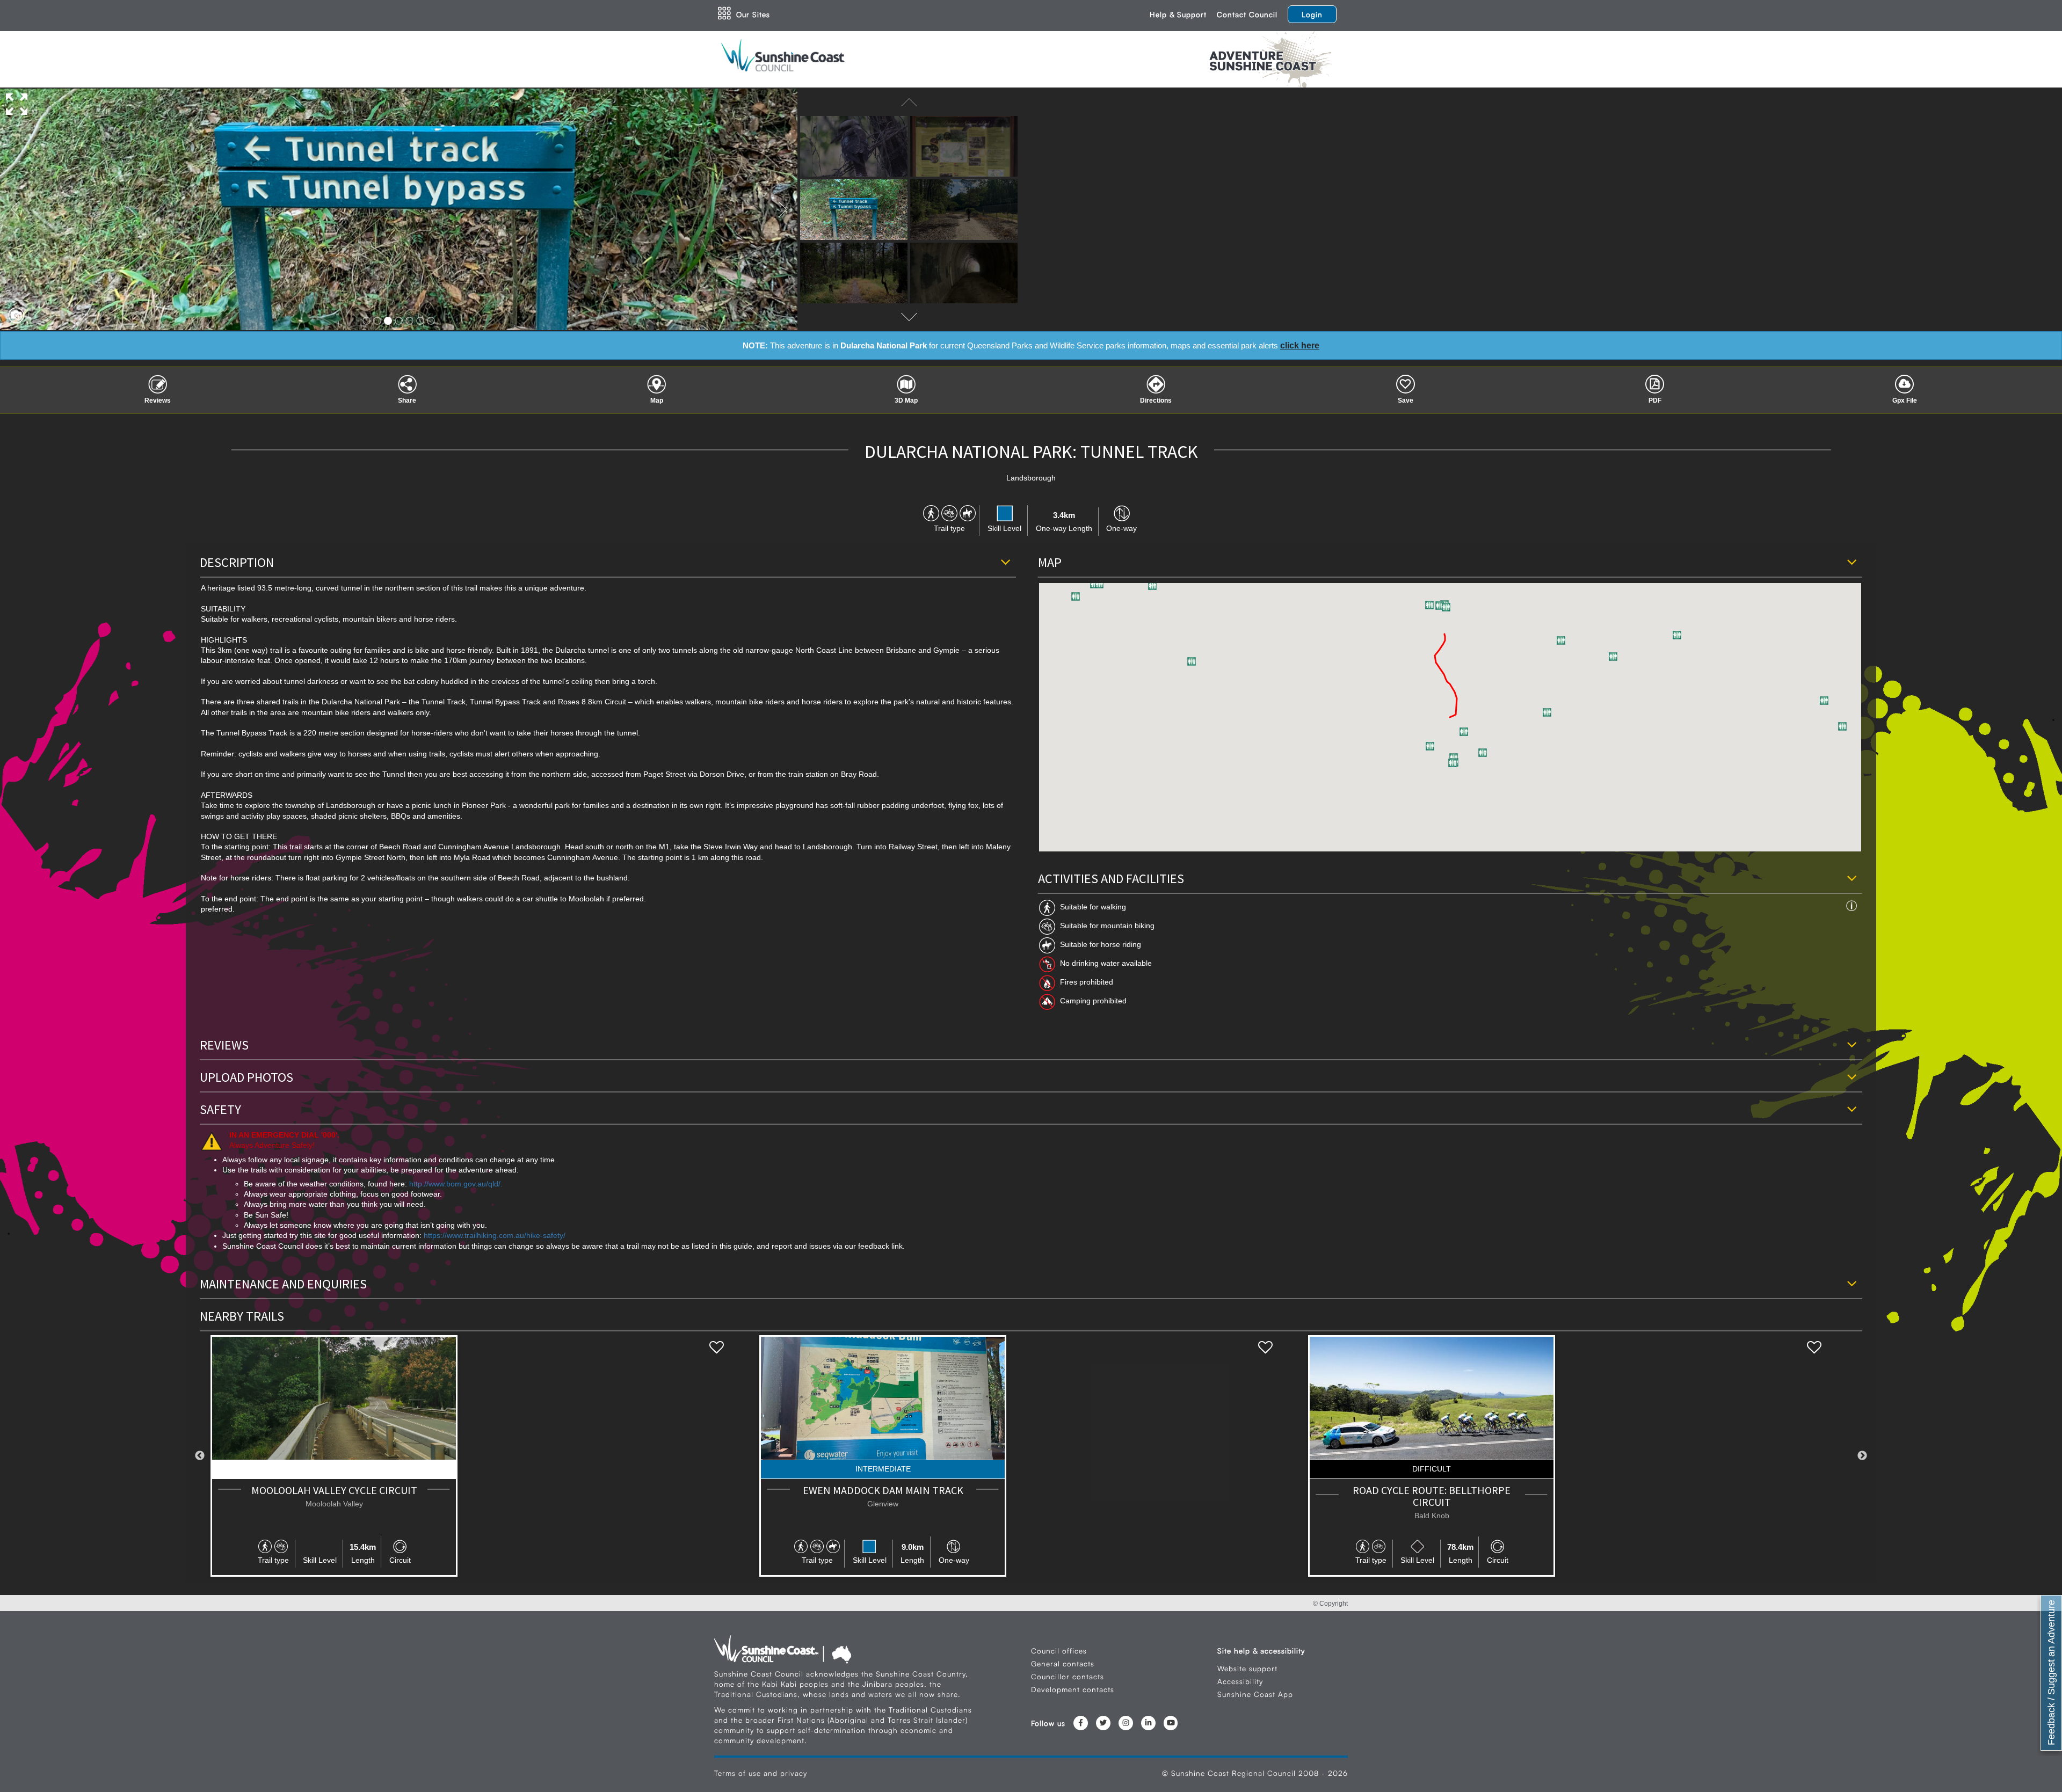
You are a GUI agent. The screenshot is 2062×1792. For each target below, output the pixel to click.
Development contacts (1073, 1689)
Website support (1247, 1668)
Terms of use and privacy (761, 1773)
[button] (1076, 596)
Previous (200, 1456)
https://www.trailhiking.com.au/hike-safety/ (495, 1236)
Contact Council (1247, 14)
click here (1300, 345)
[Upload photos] (13, 312)
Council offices (1059, 1651)
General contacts (1063, 1663)
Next (1862, 1456)
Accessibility (1240, 1681)
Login (1312, 14)
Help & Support (1178, 14)
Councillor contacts (1068, 1676)
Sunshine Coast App (1255, 1694)
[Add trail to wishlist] (717, 1348)
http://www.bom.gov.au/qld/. (456, 1184)
